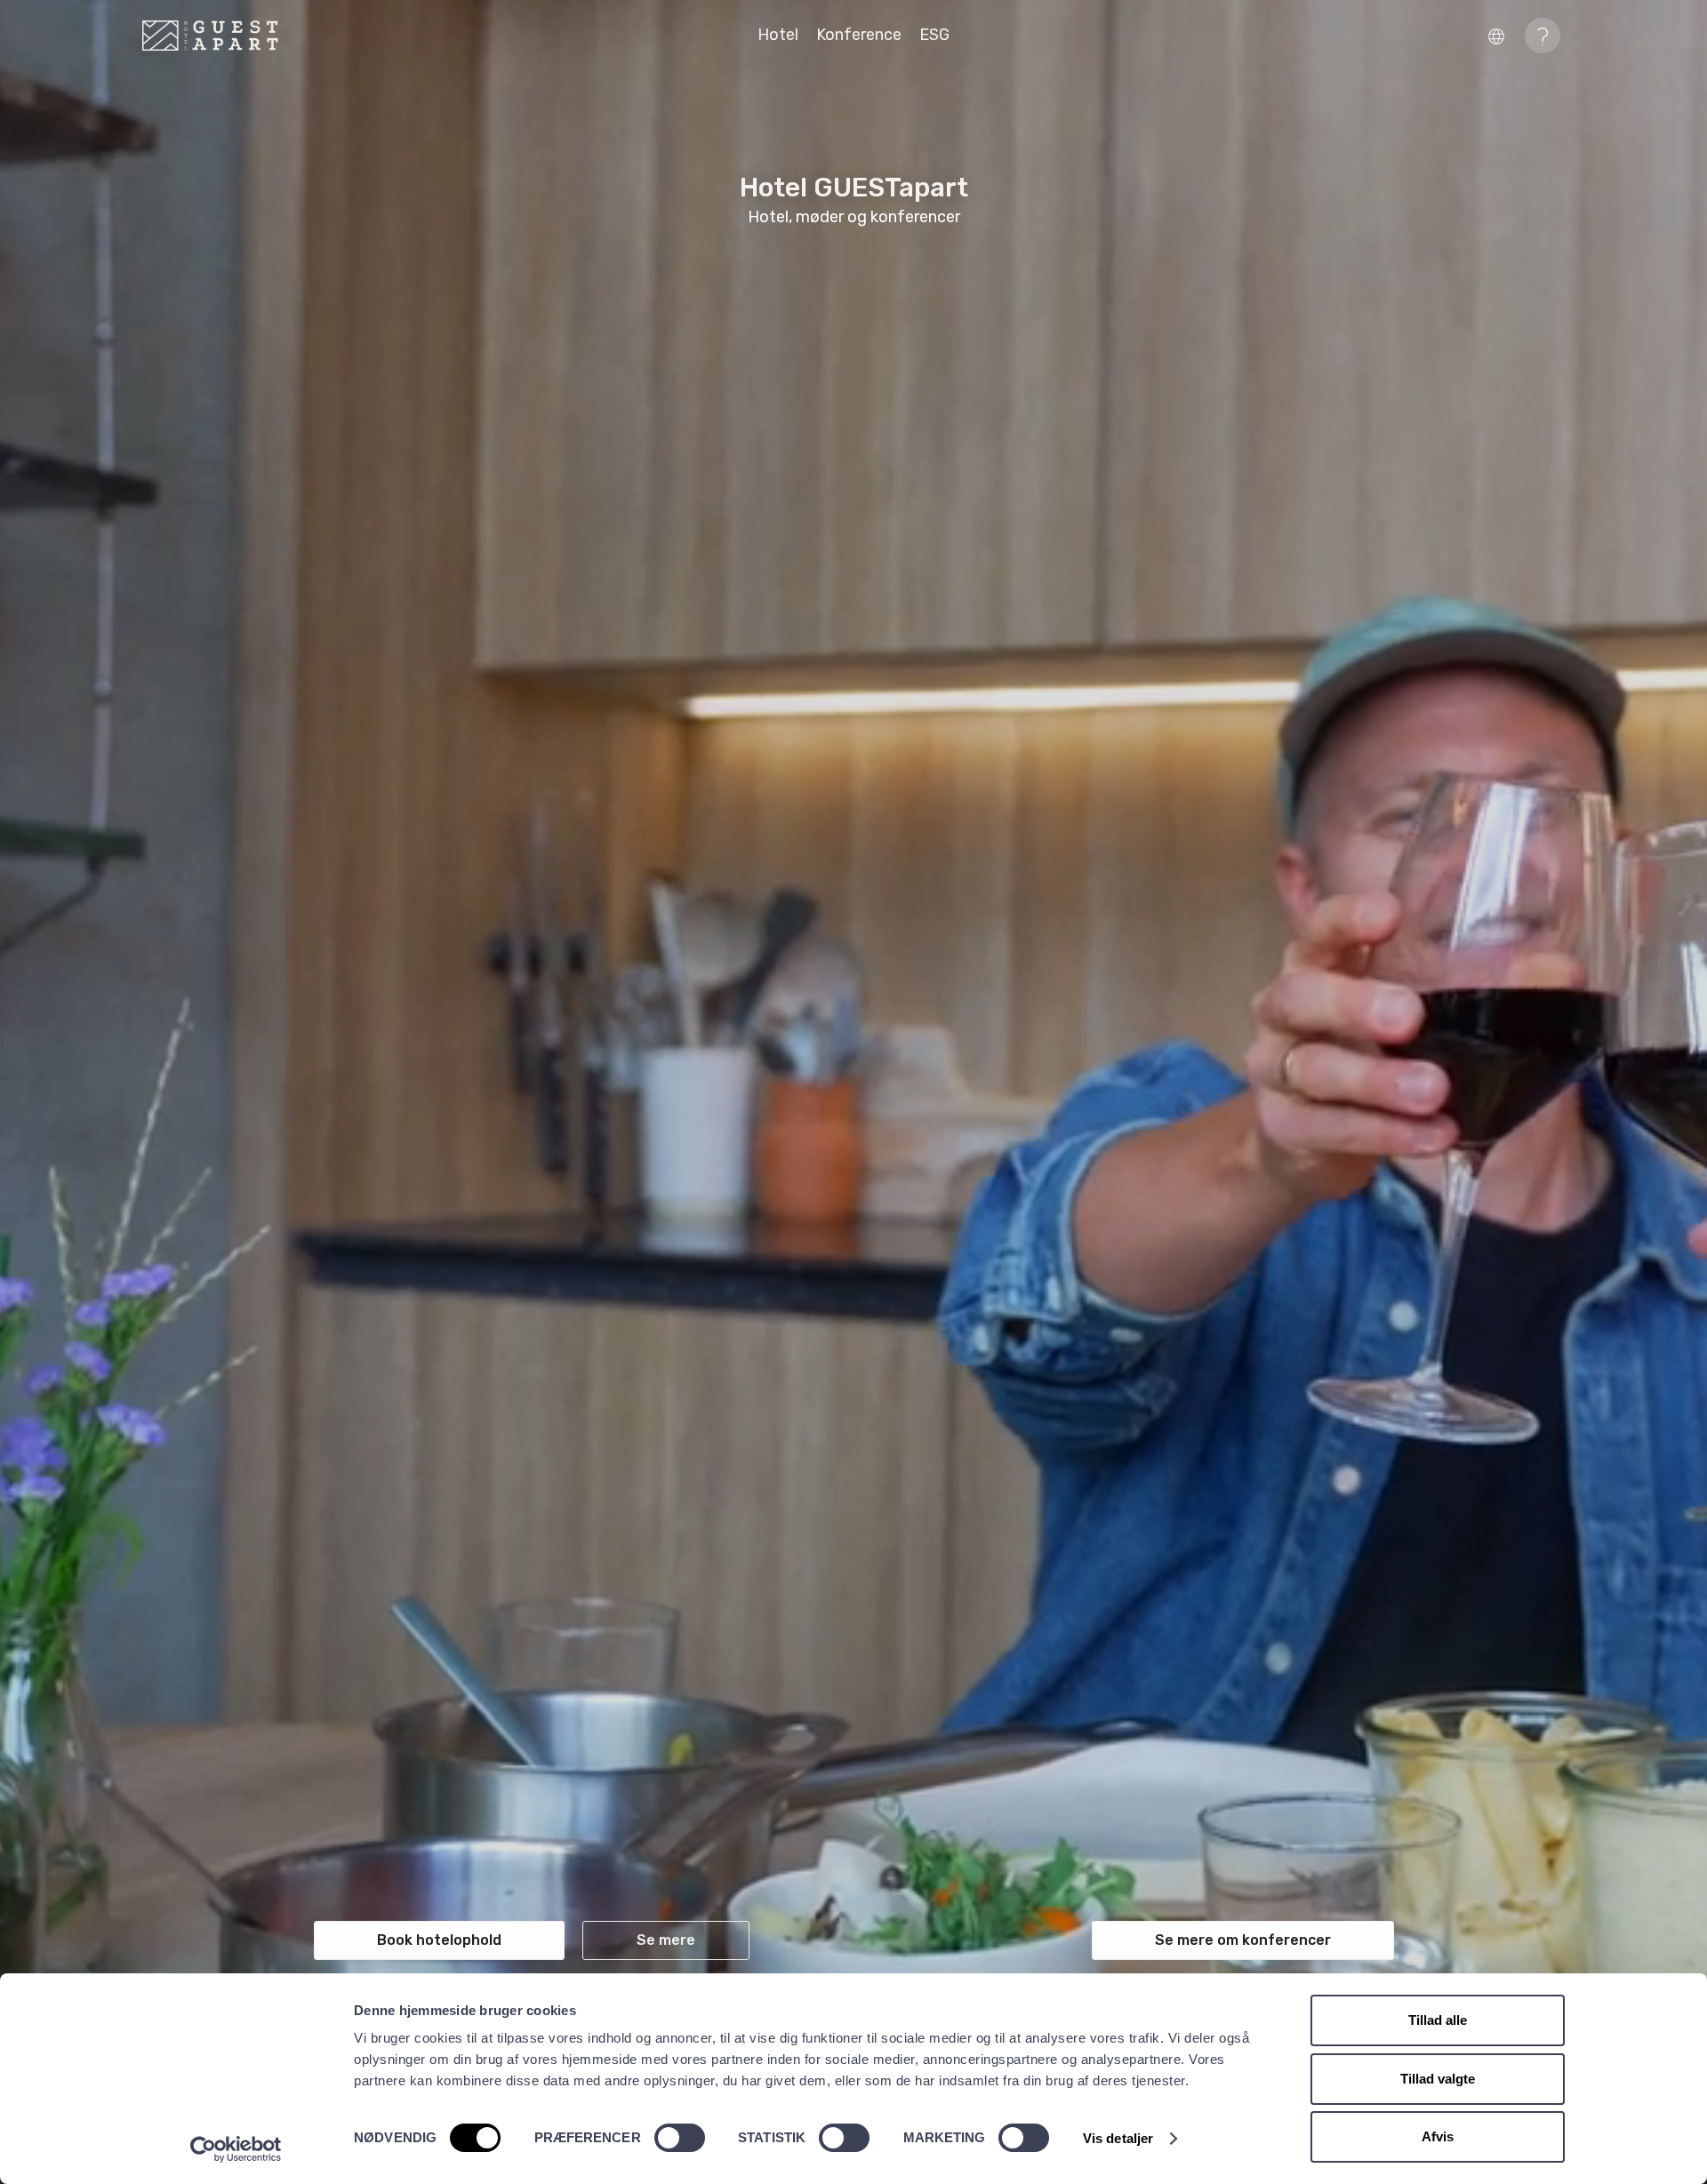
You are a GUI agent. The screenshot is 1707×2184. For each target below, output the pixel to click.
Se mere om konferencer (1243, 1940)
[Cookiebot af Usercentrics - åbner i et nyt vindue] (236, 2149)
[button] (1501, 35)
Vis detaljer (1118, 2138)
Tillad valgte (1438, 2079)
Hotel (778, 35)
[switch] (680, 2138)
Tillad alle (1438, 2020)
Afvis (1438, 2136)
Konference (859, 35)
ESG (934, 35)
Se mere (666, 1940)
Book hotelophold (439, 1940)
